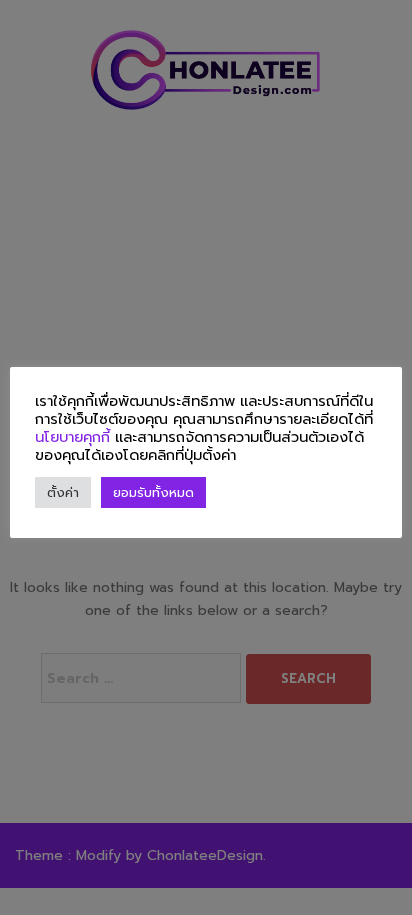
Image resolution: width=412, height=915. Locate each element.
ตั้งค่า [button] (63, 492)
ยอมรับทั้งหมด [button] (153, 492)
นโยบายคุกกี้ (75, 437)
